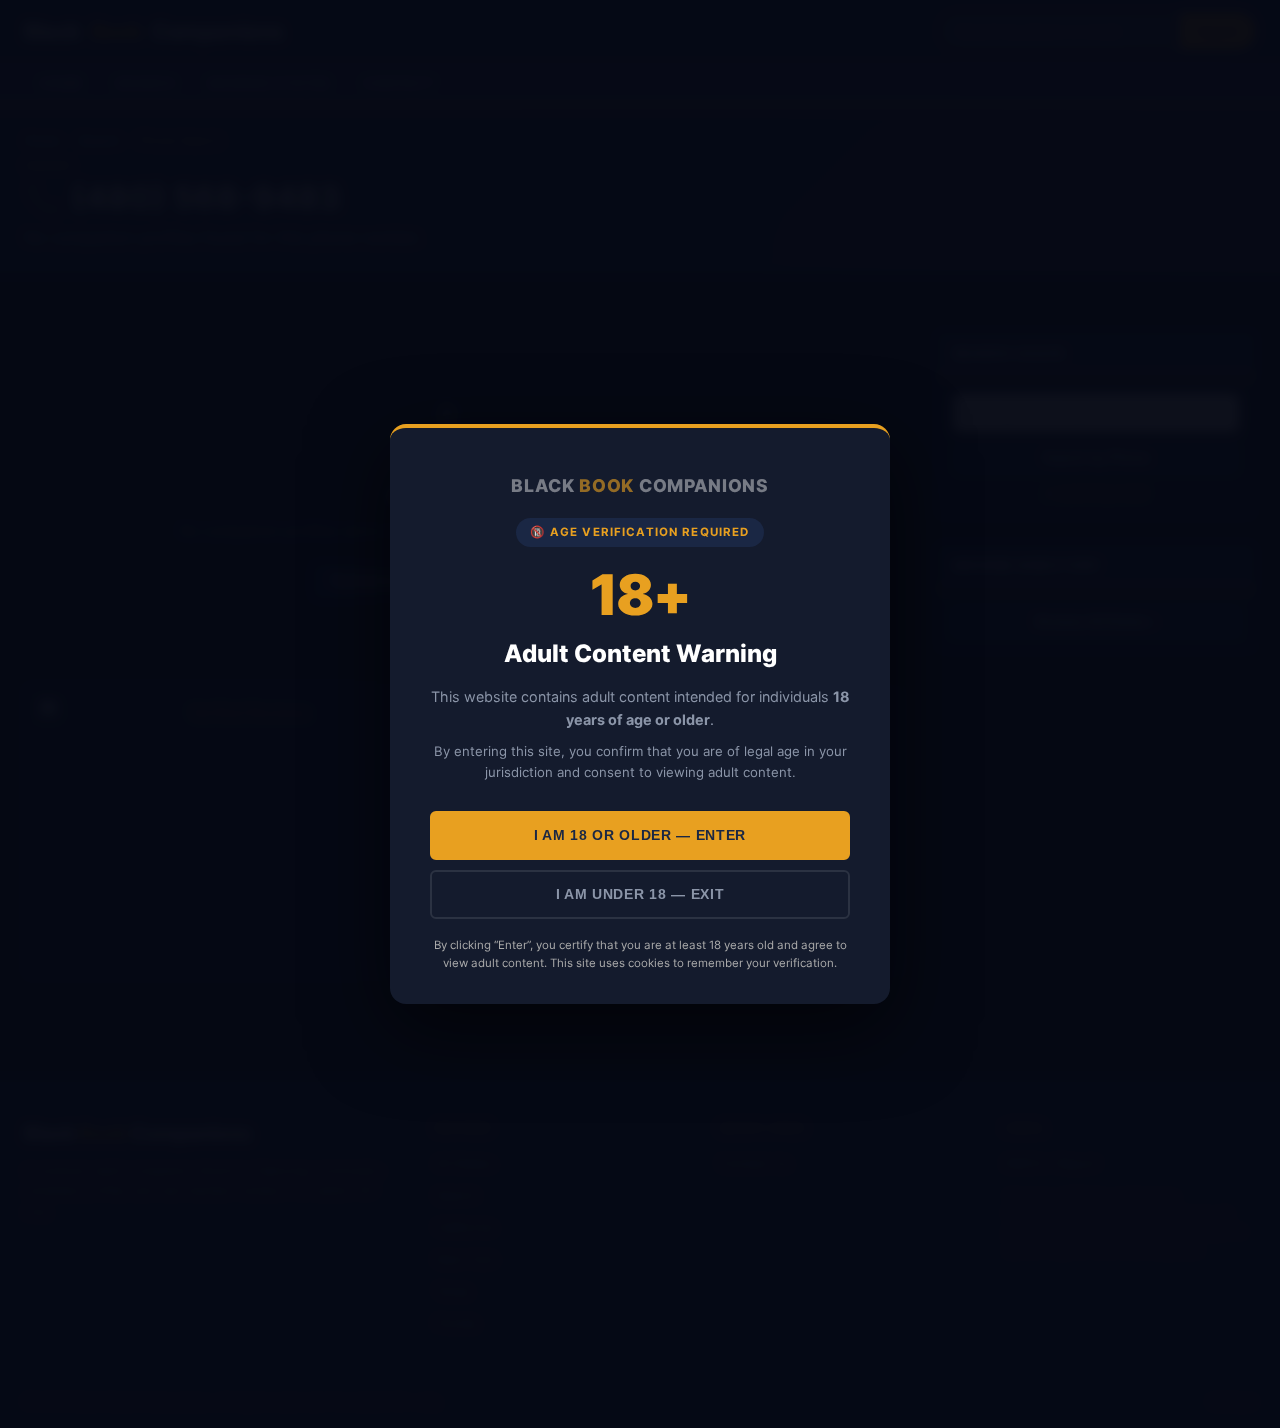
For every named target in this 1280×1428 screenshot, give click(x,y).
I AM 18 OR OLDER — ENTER (640, 835)
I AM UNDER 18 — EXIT (640, 894)
